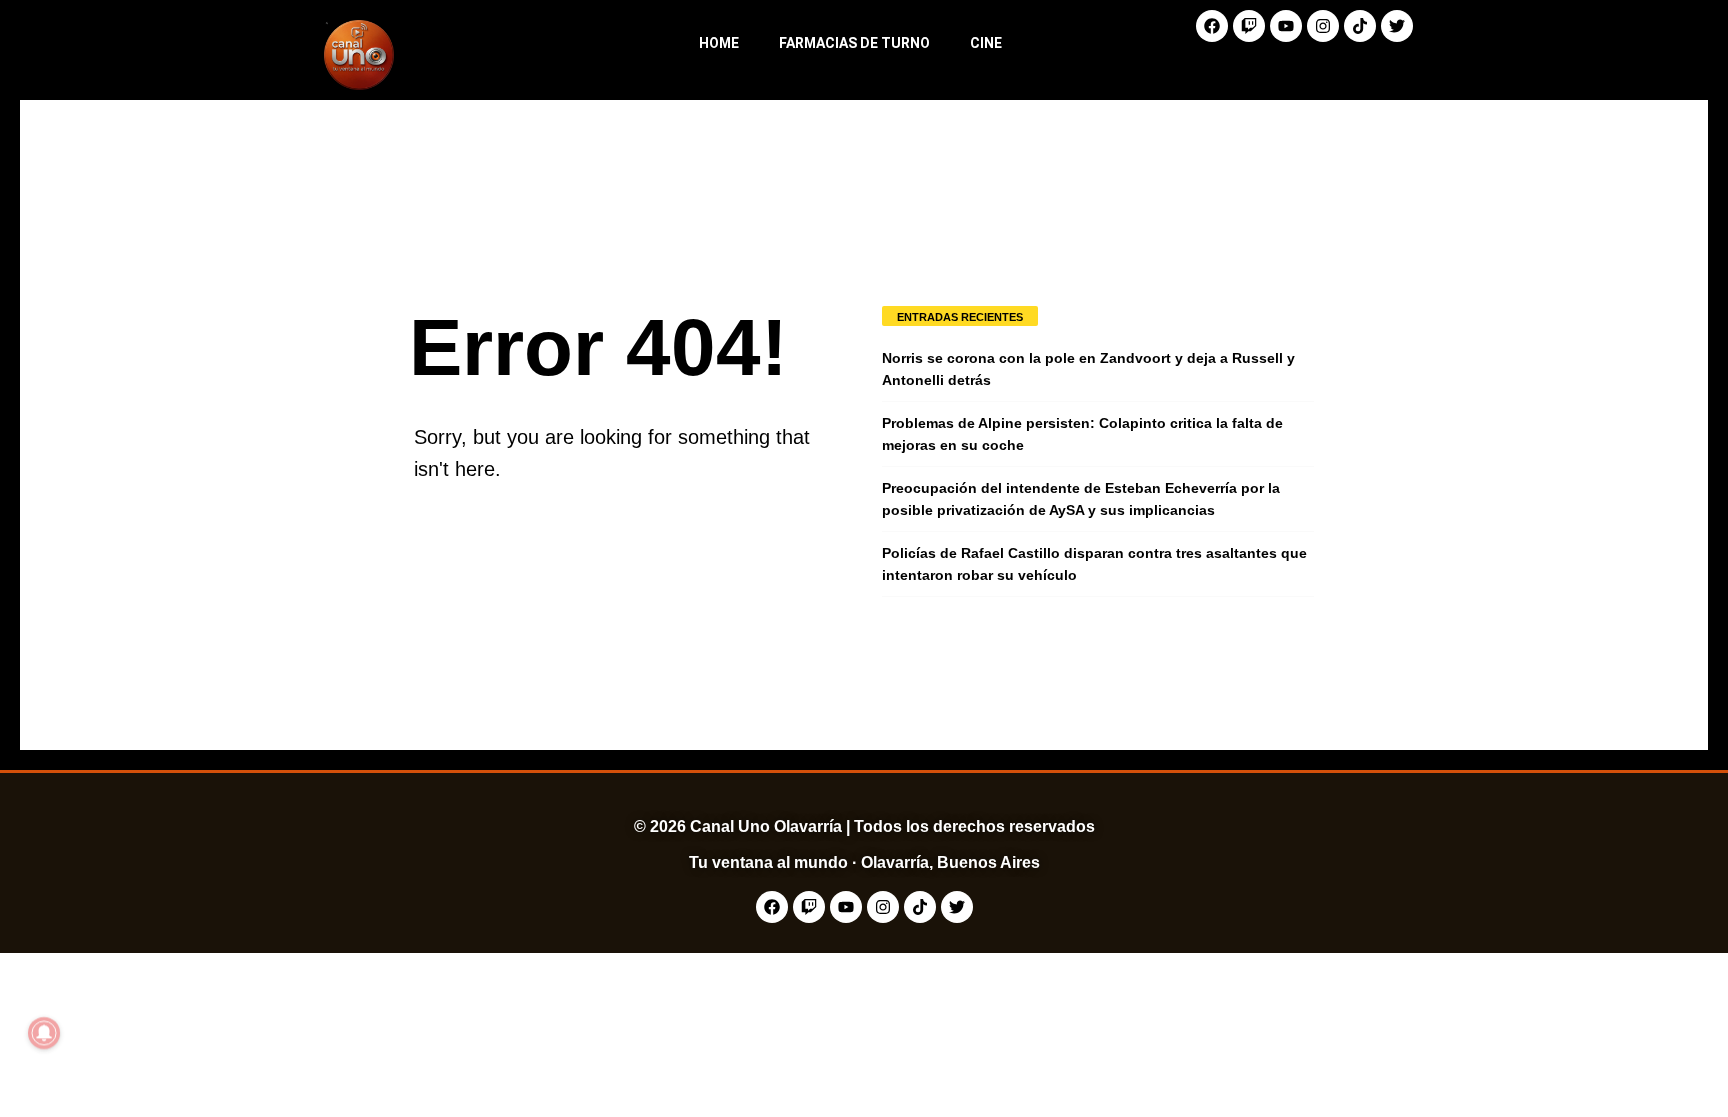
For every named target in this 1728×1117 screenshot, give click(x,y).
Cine (986, 43)
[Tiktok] (1360, 26)
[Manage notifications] (44, 1033)
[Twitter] (1397, 26)
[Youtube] (1286, 26)
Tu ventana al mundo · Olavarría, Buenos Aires (864, 862)
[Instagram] (1323, 26)
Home (719, 43)
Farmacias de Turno (854, 43)
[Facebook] (1212, 26)
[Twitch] (1249, 26)
